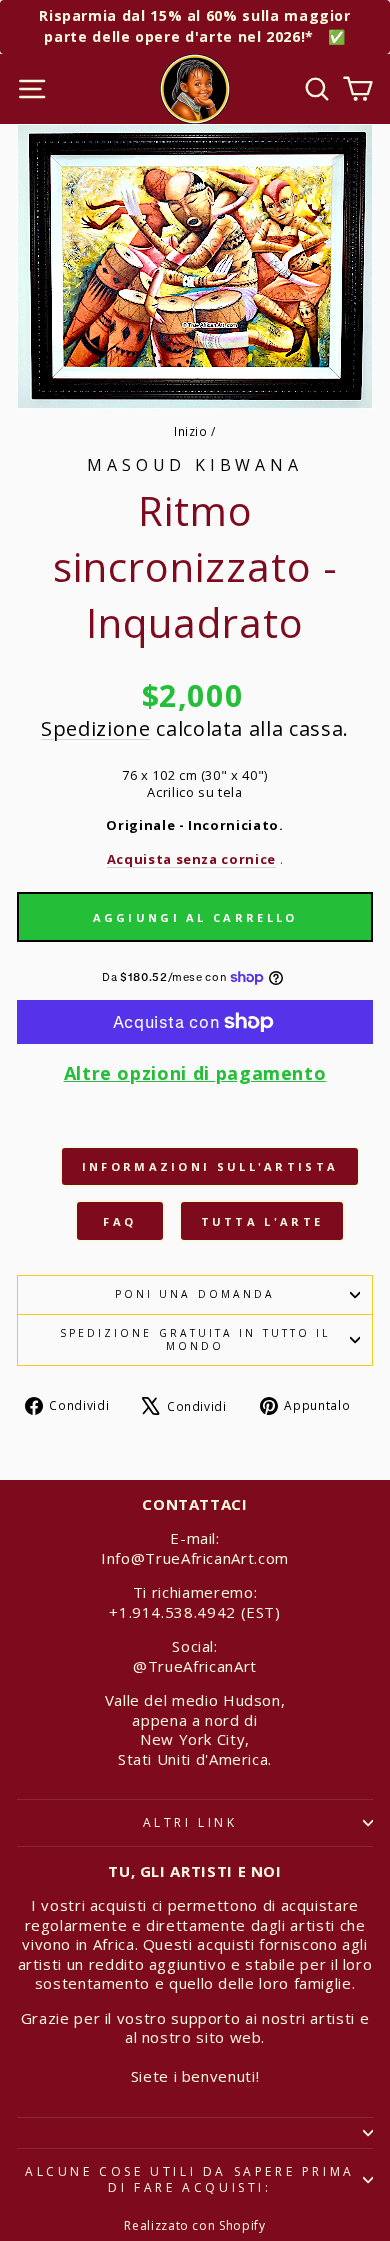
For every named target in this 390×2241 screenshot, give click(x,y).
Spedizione (95, 728)
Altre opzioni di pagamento (195, 1073)
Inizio (191, 431)
